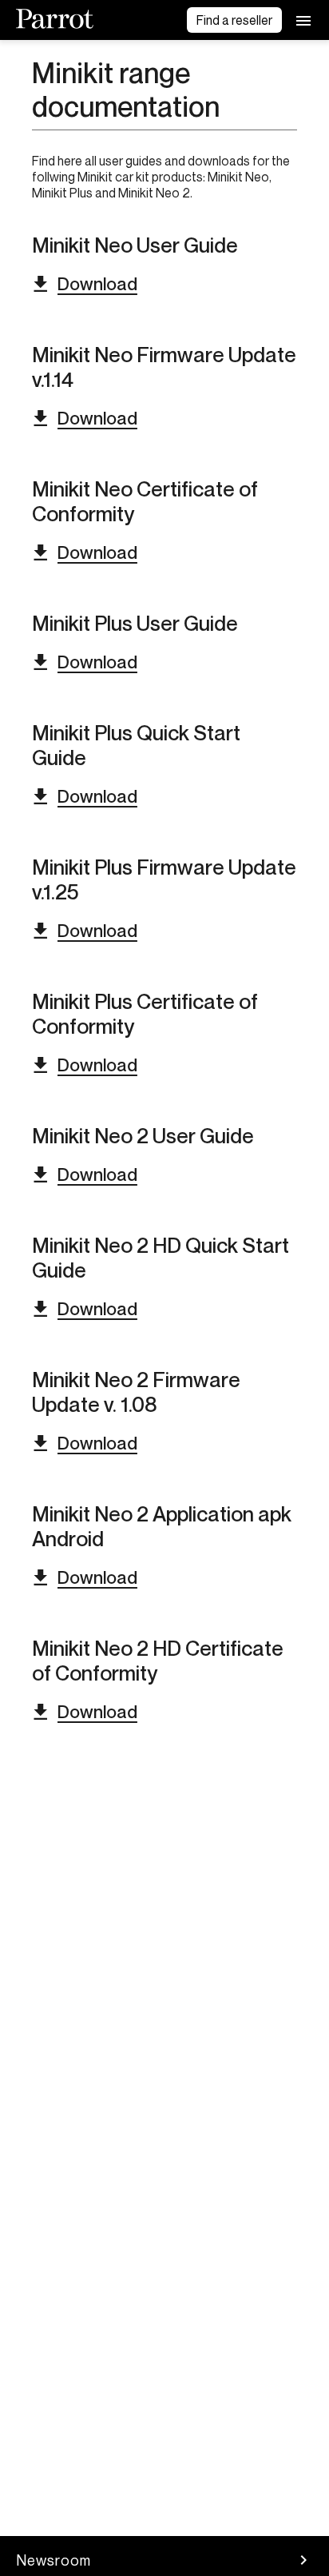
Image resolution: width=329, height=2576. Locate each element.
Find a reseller (234, 20)
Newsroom (54, 2560)
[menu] (303, 20)
